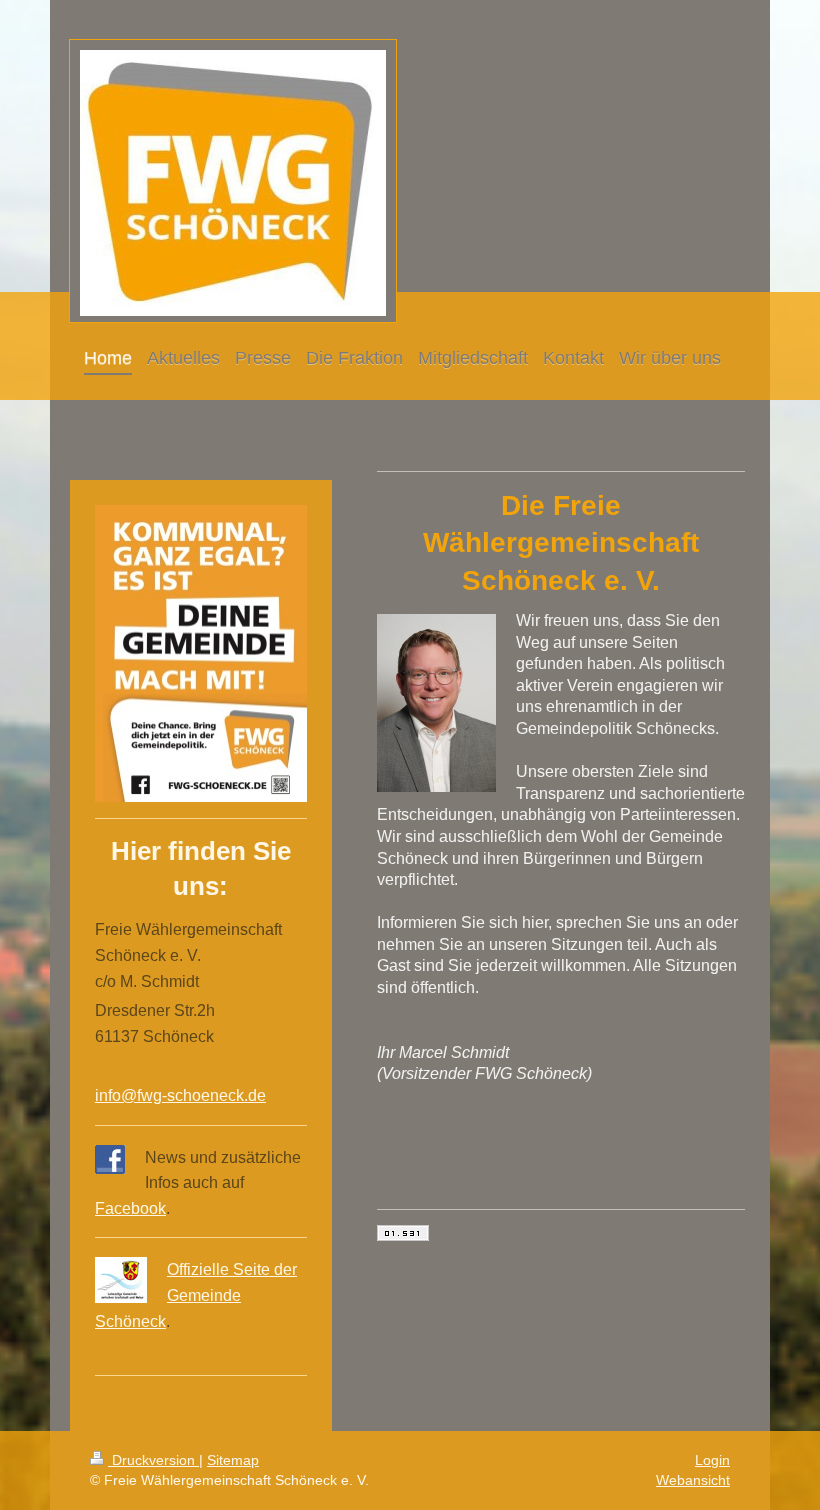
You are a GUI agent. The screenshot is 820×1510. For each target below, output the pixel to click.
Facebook (130, 1208)
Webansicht (693, 1480)
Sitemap (233, 1460)
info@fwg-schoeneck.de (180, 1095)
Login (712, 1460)
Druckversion (153, 1460)
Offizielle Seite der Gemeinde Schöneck (196, 1295)
